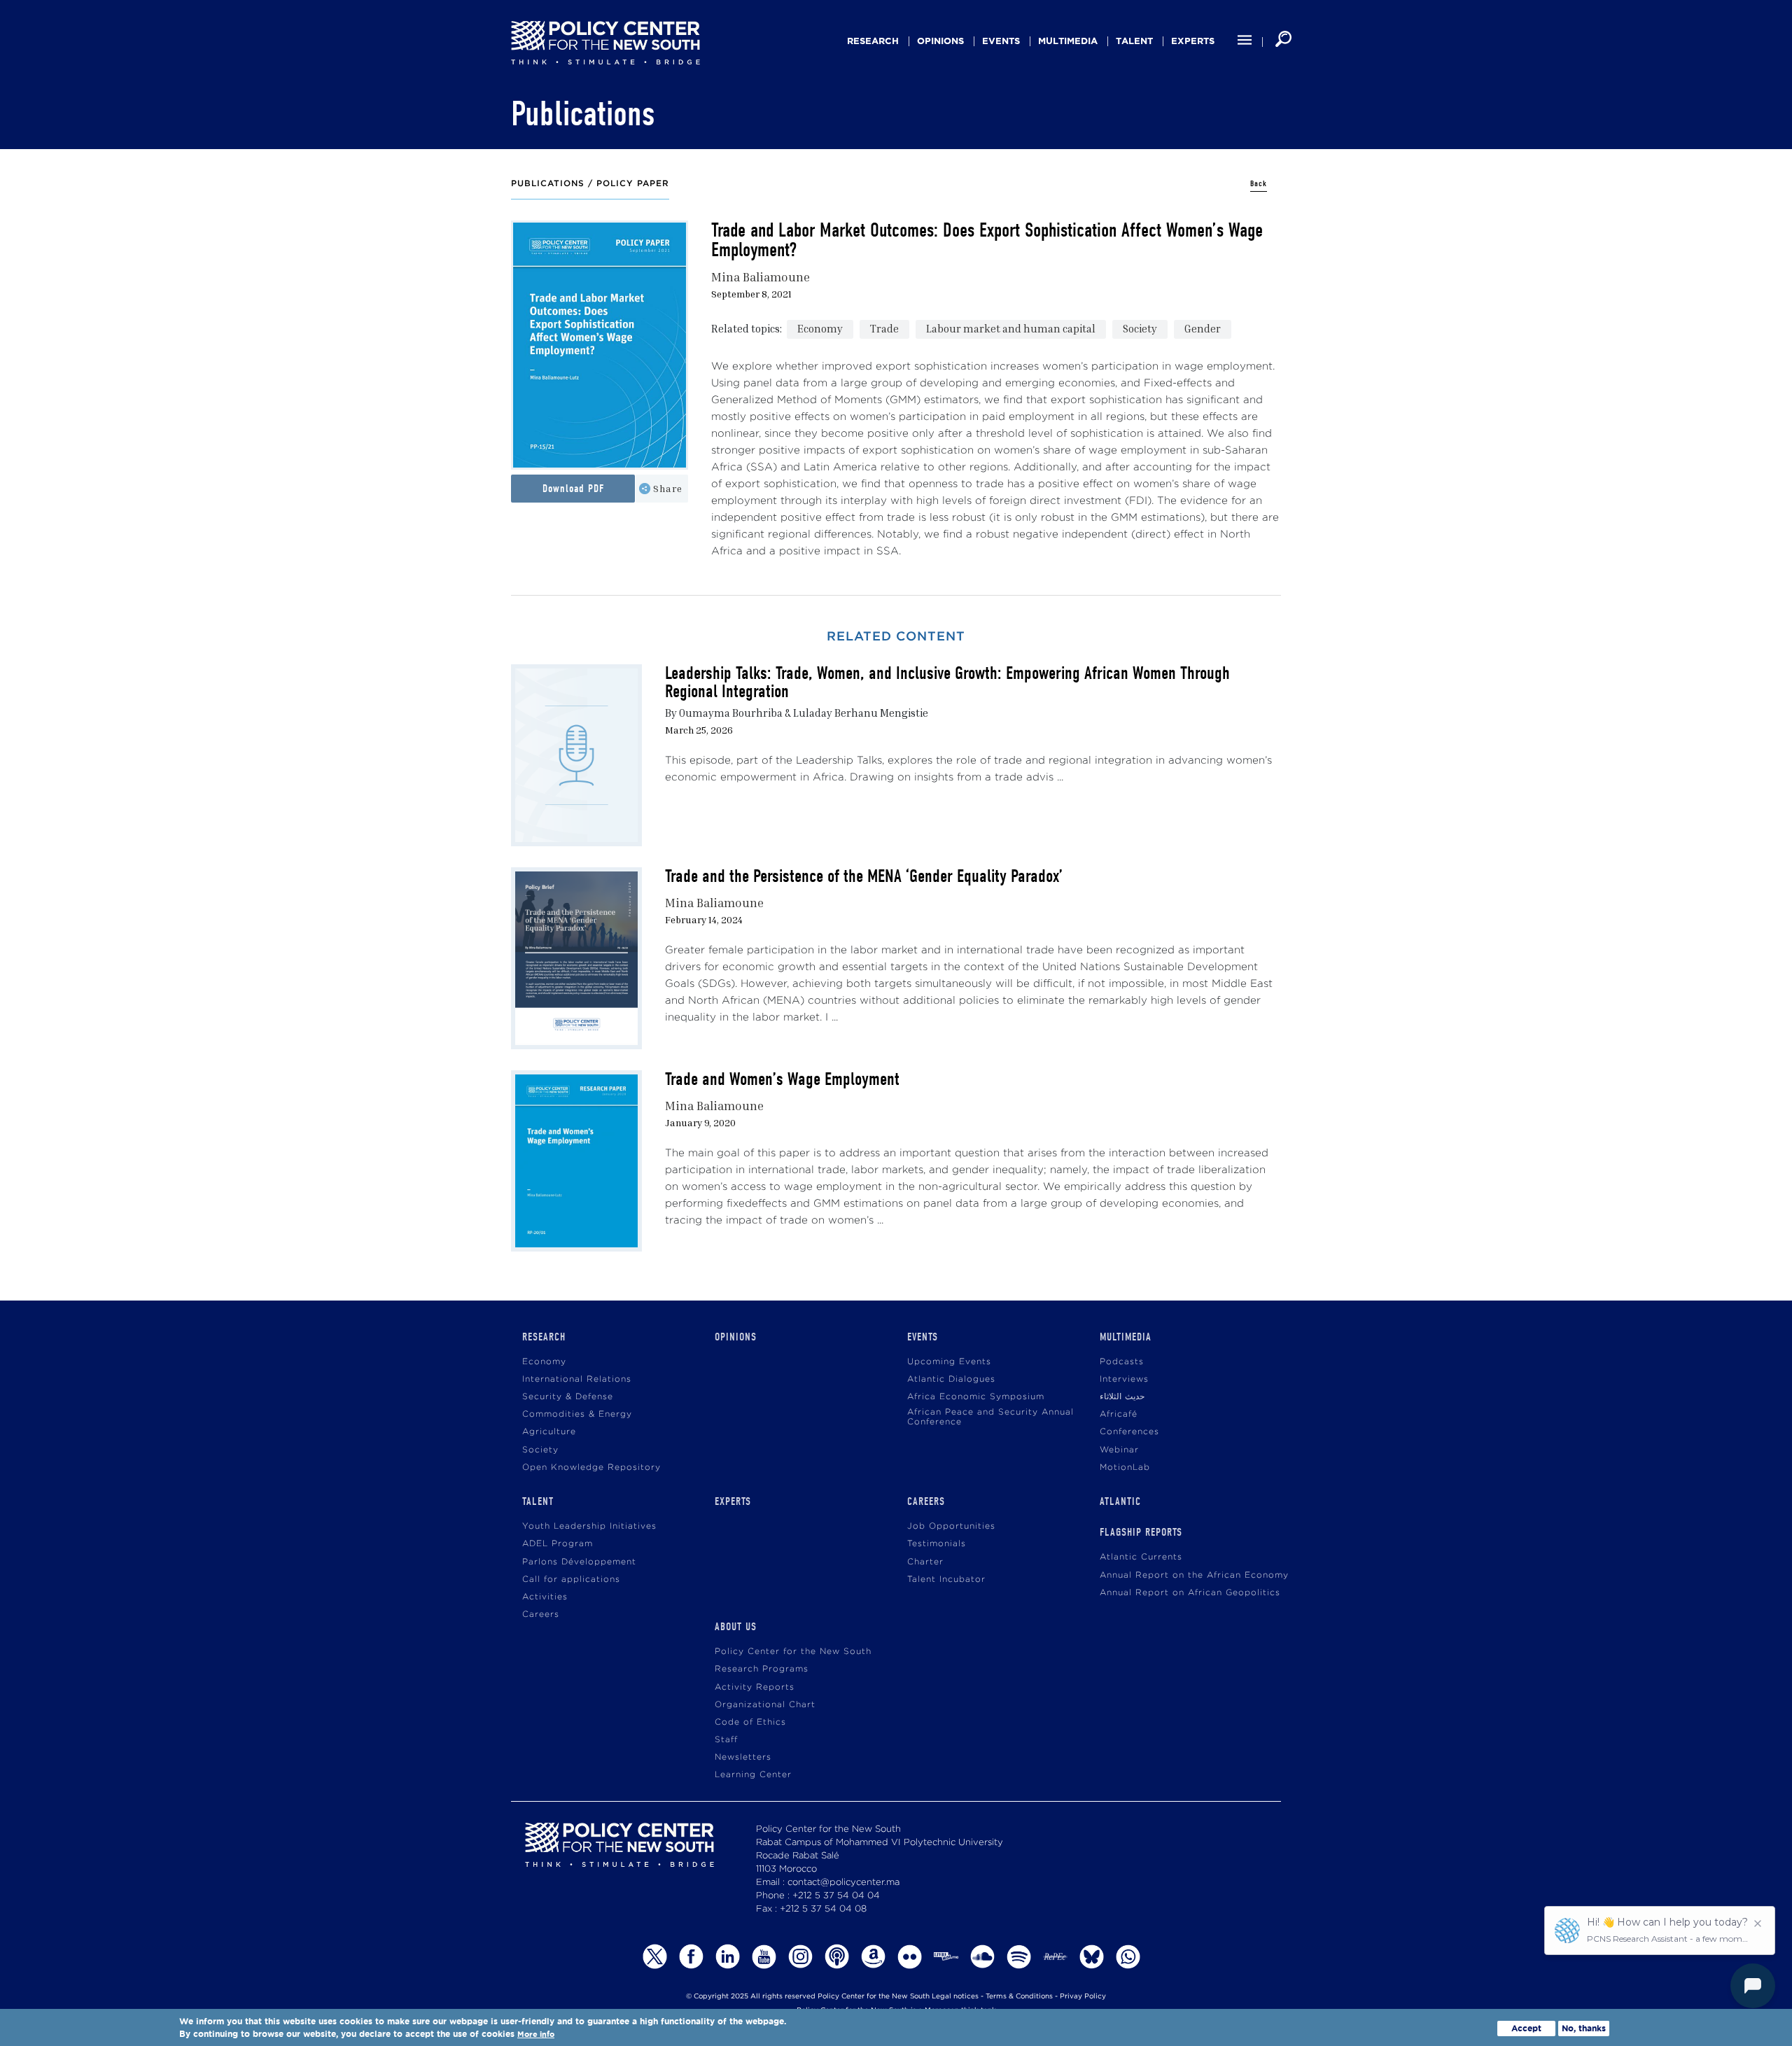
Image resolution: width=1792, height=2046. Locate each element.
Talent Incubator (946, 1579)
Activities (545, 1597)
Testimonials (937, 1544)
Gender (1203, 328)
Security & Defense (568, 1397)
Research (873, 41)
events (1001, 41)
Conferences (1129, 1432)
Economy (820, 328)
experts (1193, 41)
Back (1259, 184)
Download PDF (573, 489)
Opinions (940, 41)
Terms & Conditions (1019, 1997)
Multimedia (1068, 41)
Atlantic (1120, 1501)
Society (1140, 328)
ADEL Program (558, 1544)
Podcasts (1122, 1362)
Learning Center (753, 1775)
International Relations (577, 1379)
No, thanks (1584, 2028)
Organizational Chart (765, 1705)
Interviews (1124, 1379)
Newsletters (743, 1757)
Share (668, 488)
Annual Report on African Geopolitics (1190, 1593)
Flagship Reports (1141, 1532)
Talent (1134, 41)
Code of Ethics (750, 1722)
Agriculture (549, 1432)
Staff (726, 1740)
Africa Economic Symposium (976, 1397)
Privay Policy (1083, 1997)
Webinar (1119, 1450)
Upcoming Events (949, 1362)
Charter (925, 1562)
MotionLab (1125, 1467)
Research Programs (762, 1669)
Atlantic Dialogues (951, 1379)
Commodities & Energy (577, 1414)
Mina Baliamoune (761, 277)
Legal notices (955, 1997)
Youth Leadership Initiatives (589, 1526)
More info (536, 2034)
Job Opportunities (951, 1526)
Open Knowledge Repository (591, 1467)
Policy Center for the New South (793, 1652)
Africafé (1119, 1414)
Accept (1526, 2028)
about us (736, 1627)
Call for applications (571, 1579)
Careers (541, 1614)
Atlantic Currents (1141, 1557)
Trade (884, 328)
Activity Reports (755, 1687)
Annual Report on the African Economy (1194, 1575)
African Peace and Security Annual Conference (990, 1417)
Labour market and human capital (1011, 328)
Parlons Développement (579, 1562)
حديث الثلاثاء (1122, 1397)
